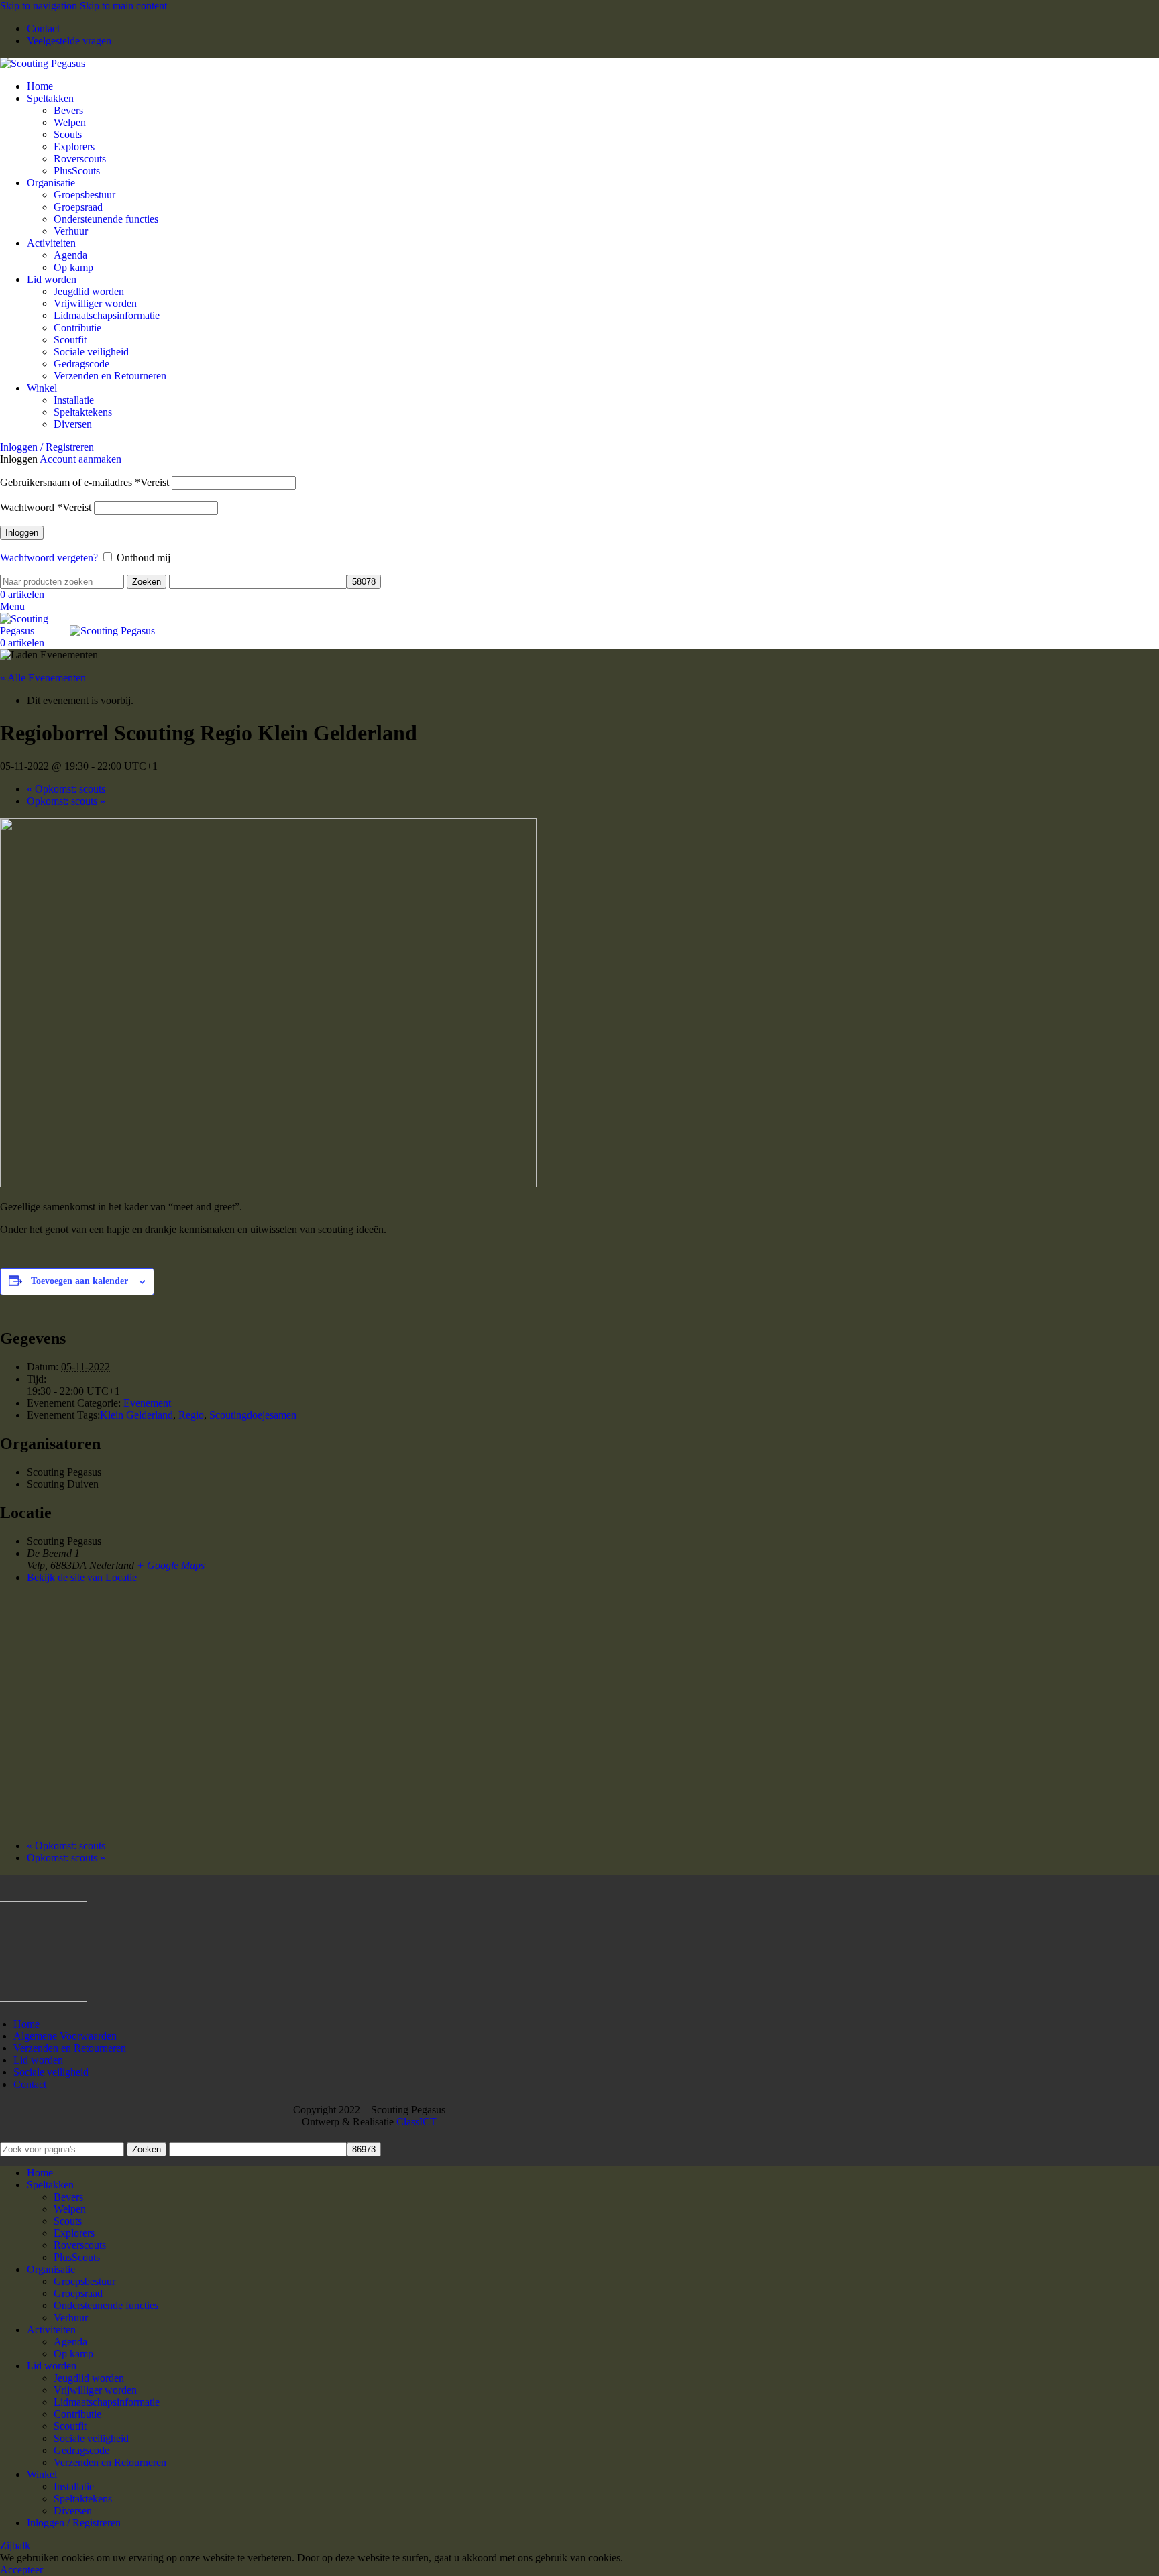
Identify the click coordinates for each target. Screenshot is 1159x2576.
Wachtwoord (46, 507)
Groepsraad (78, 207)
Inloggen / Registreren (74, 2523)
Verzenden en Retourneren (110, 376)
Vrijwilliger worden (95, 303)
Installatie (74, 400)
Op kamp (73, 267)
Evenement (147, 1403)
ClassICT (417, 2122)
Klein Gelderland (136, 1415)
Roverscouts (80, 159)
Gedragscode (81, 364)
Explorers (74, 147)
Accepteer (21, 2570)
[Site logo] (43, 63)
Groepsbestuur (85, 195)
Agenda (70, 255)
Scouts (68, 134)
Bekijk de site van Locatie (82, 1577)
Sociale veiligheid (91, 352)
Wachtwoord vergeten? (49, 558)
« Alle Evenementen (43, 678)
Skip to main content (123, 6)
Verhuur (71, 231)
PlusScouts (77, 171)
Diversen (73, 424)
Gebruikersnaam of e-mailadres (85, 482)
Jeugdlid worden (89, 291)
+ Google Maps (171, 1565)
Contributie (77, 328)
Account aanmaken (80, 459)
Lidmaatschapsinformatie (107, 315)
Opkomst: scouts (66, 789)
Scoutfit (70, 340)
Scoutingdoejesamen (253, 1415)
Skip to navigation (40, 6)
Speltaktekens (83, 412)
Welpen (70, 122)
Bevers (68, 110)
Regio (191, 1415)
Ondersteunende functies (106, 219)
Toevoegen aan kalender (79, 1281)
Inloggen (22, 533)
